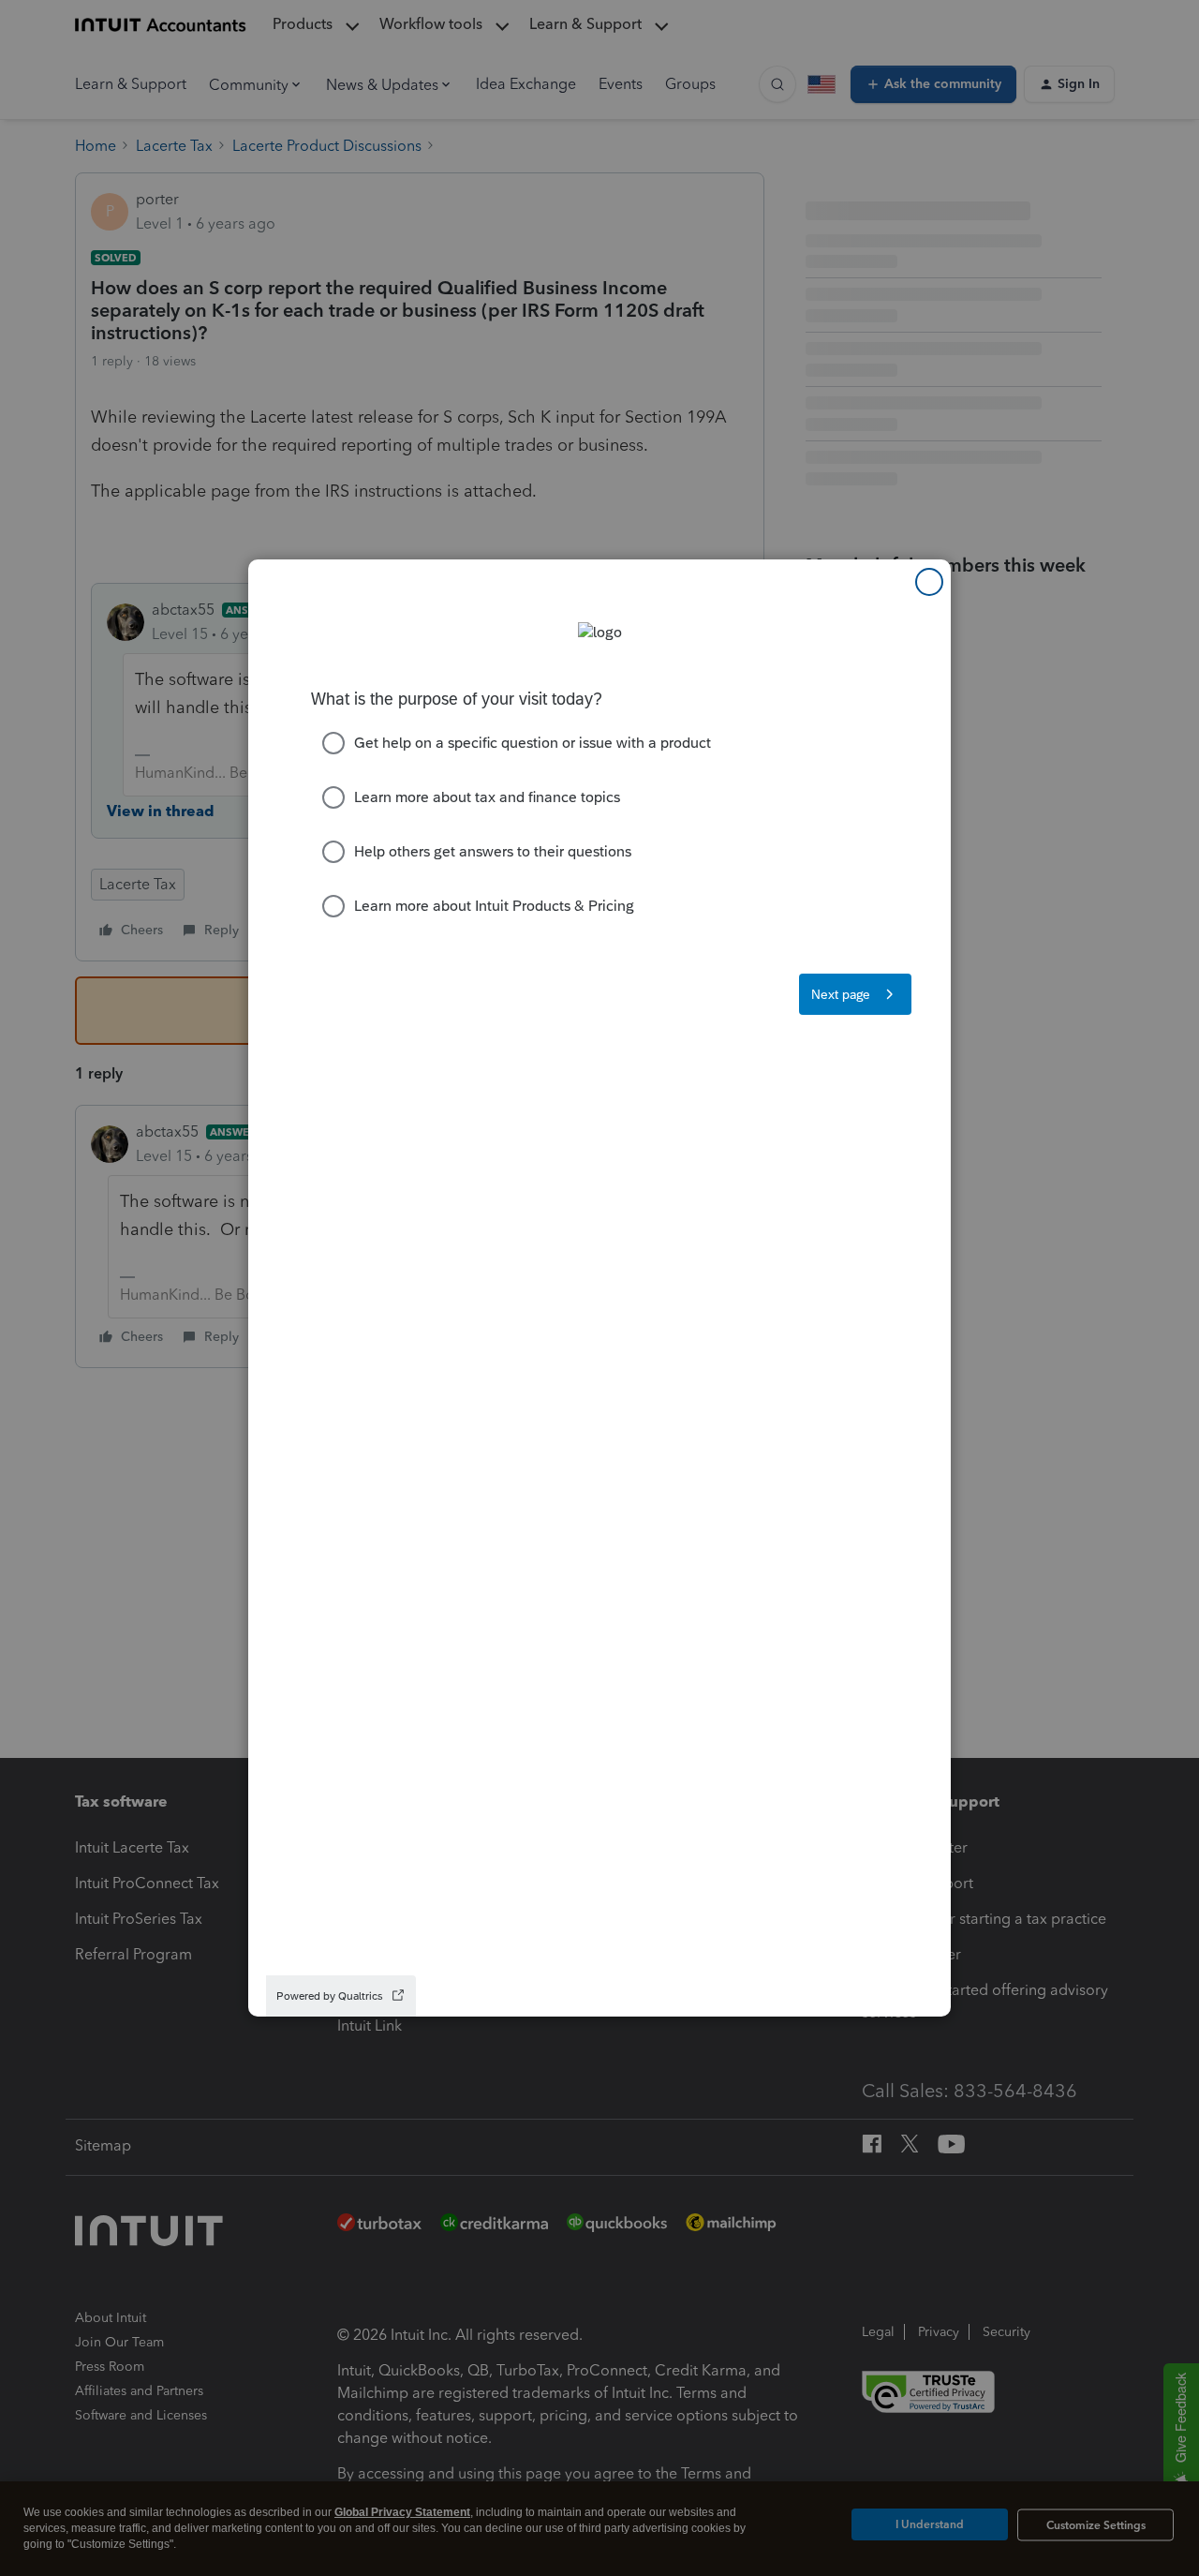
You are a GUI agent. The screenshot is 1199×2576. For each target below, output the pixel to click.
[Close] (929, 582)
